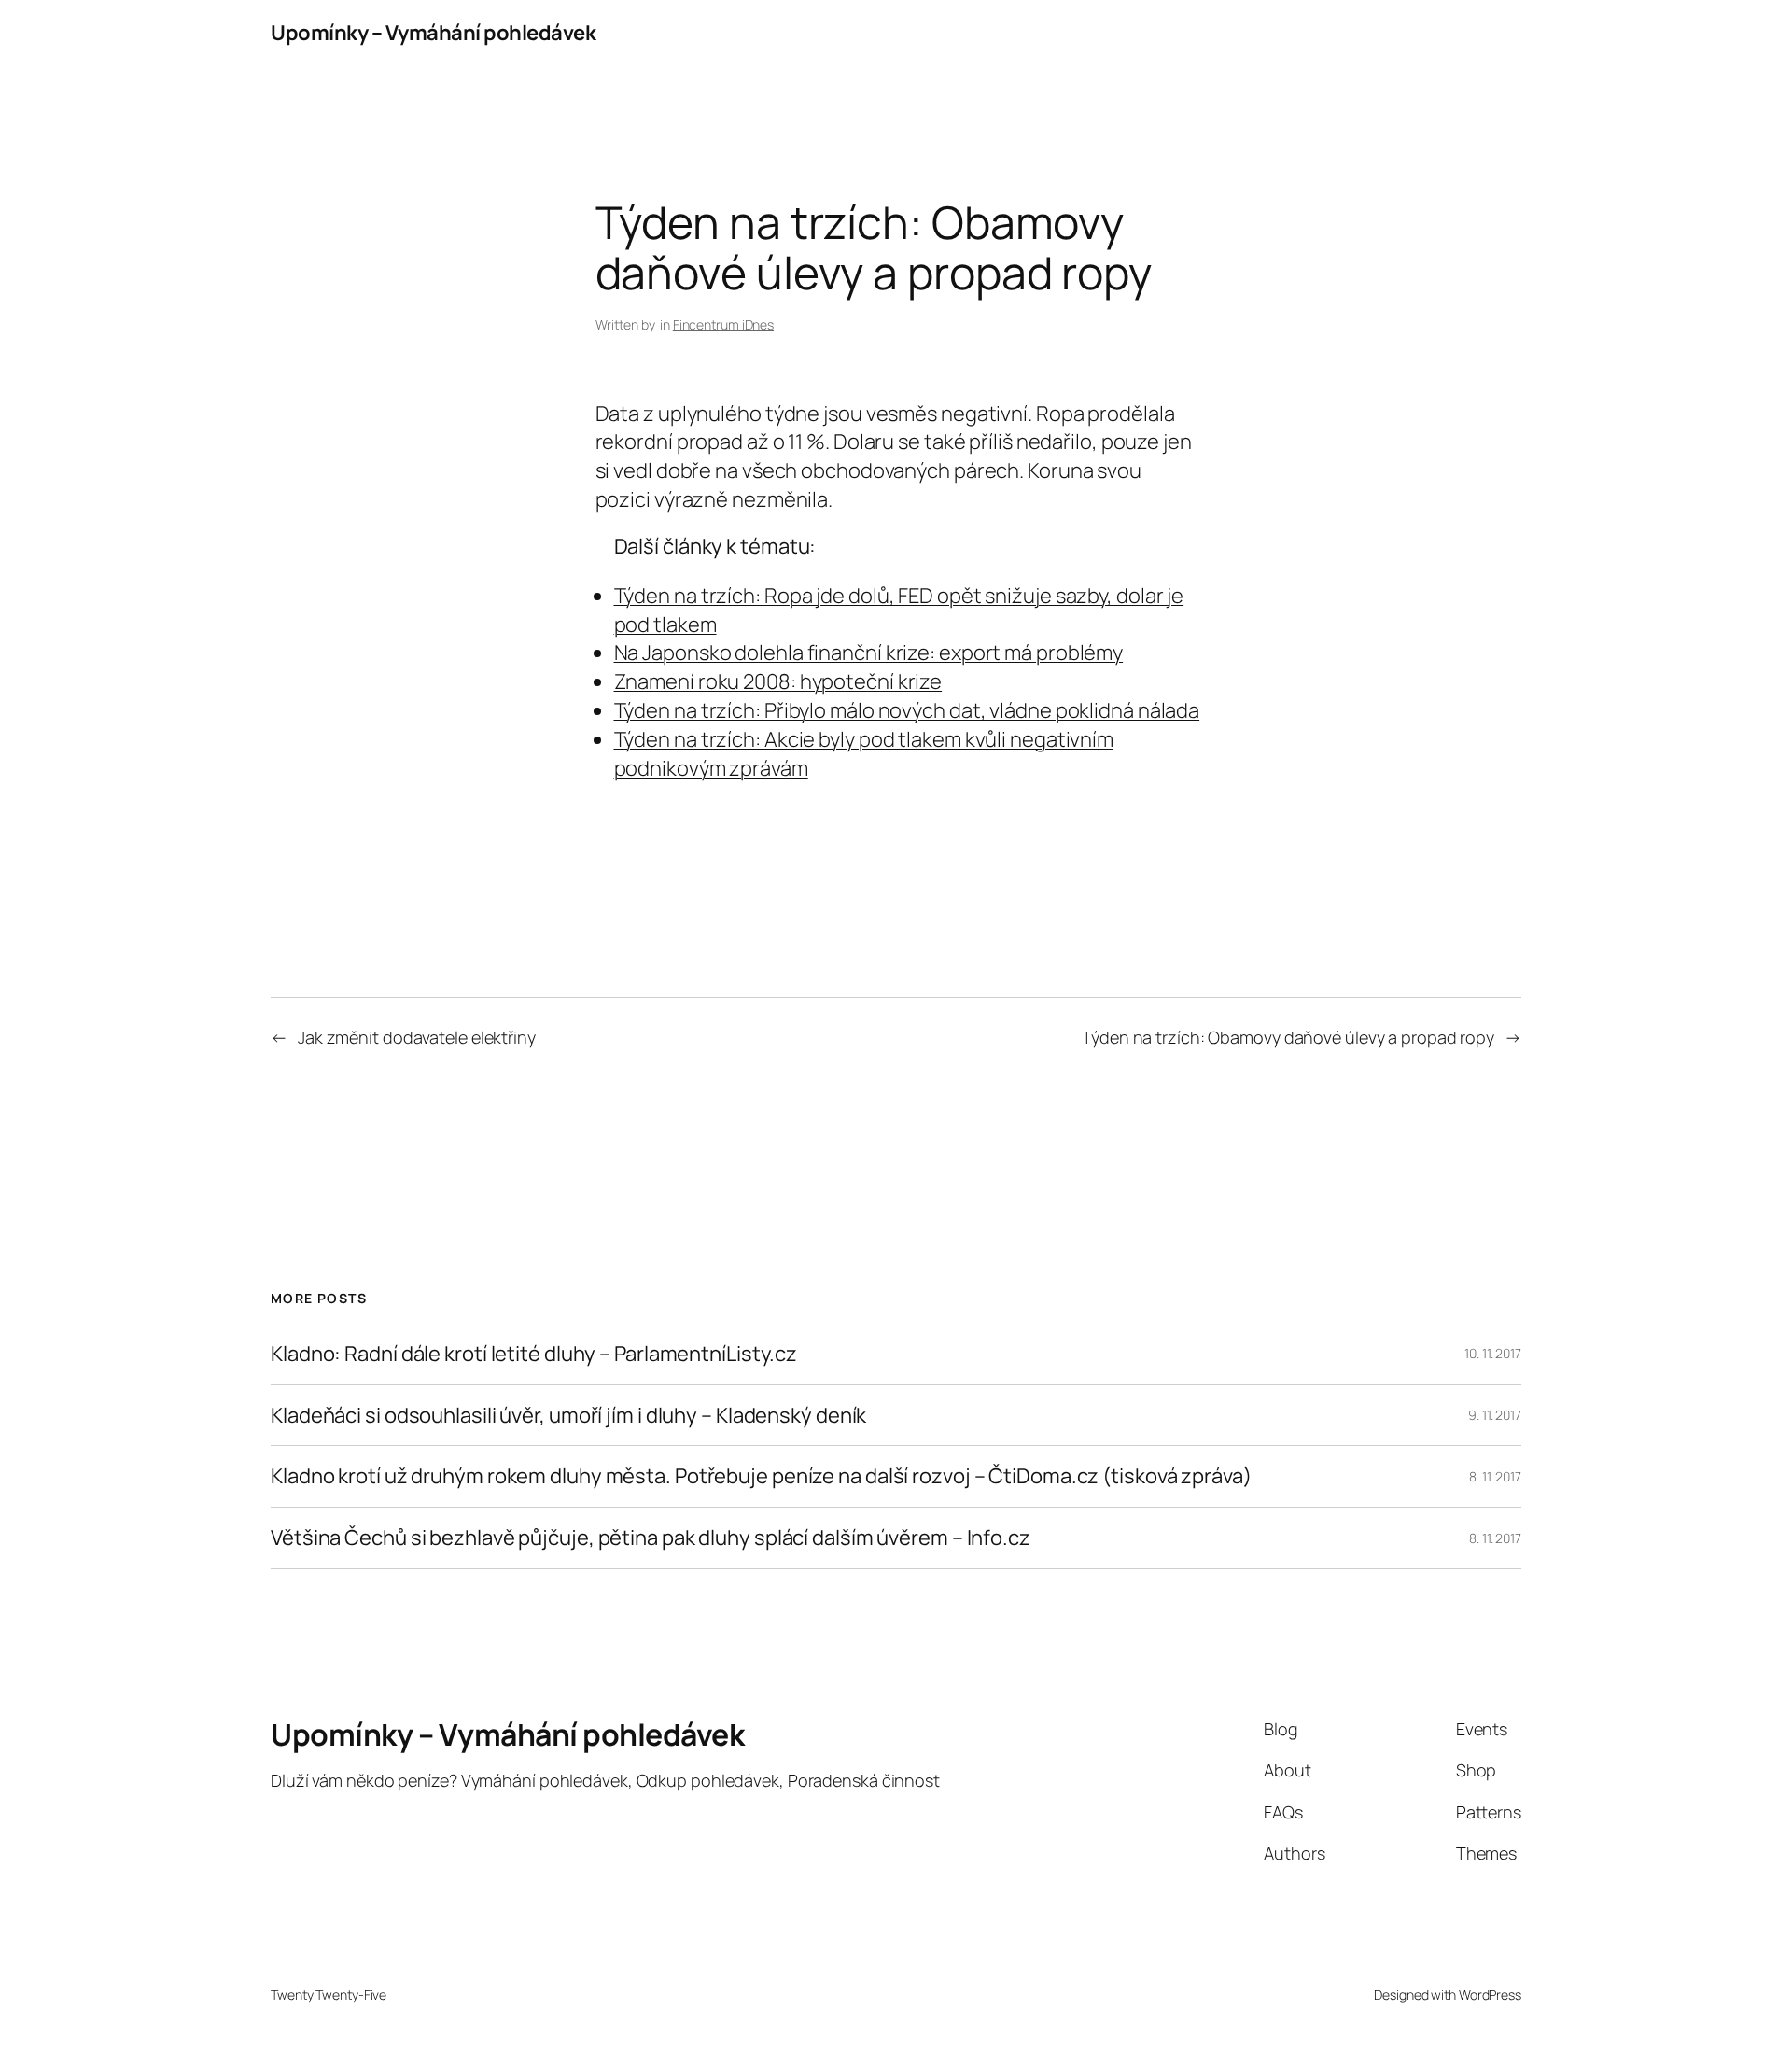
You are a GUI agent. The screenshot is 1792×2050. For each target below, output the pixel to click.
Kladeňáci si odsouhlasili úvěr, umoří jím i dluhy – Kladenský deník (568, 1416)
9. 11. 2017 (1495, 1415)
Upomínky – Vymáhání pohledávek (433, 33)
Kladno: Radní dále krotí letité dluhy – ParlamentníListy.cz (534, 1354)
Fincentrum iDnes (723, 324)
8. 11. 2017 (1495, 1476)
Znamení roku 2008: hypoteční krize (778, 681)
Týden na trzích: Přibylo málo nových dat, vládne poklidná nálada (907, 710)
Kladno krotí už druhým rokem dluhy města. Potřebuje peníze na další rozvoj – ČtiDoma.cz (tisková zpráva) (761, 1476)
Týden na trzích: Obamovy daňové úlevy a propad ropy (1288, 1037)
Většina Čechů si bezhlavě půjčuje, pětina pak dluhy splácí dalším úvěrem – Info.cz (651, 1538)
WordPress (1490, 1994)
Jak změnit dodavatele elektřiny (417, 1037)
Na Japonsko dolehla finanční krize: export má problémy (869, 653)
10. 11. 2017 (1493, 1353)
